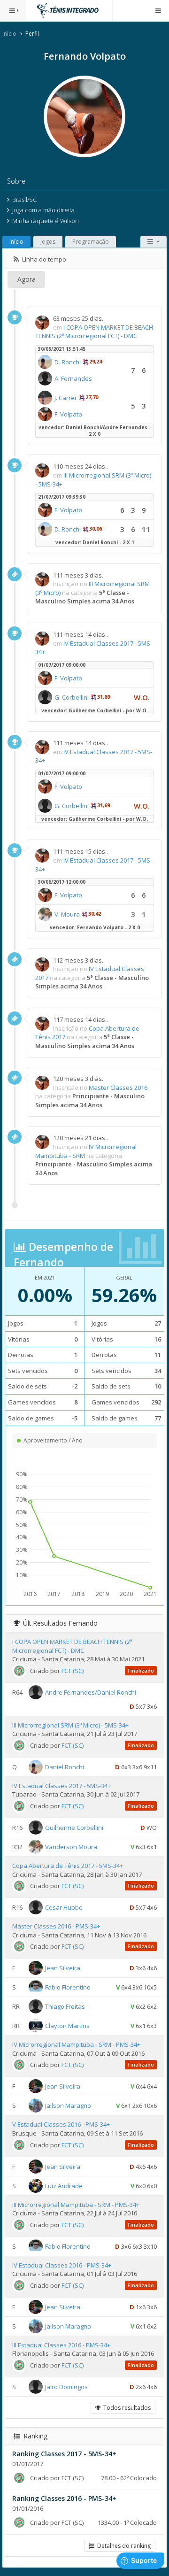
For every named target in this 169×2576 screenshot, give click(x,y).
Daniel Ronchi (65, 1767)
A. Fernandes (73, 378)
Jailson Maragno (68, 2106)
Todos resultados (126, 2408)
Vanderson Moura (71, 1847)
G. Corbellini (72, 697)
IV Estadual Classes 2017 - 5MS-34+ (61, 1786)
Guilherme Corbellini (74, 1828)
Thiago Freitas (65, 2006)
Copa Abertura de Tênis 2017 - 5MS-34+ (68, 1866)
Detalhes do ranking (123, 2546)
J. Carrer (66, 398)
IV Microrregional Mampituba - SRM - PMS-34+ (76, 2044)
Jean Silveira (63, 1968)
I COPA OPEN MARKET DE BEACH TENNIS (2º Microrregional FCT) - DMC (94, 332)
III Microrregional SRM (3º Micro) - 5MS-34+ (70, 1725)
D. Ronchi (68, 362)
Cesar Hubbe (64, 1907)
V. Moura (67, 914)
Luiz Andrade (64, 2185)
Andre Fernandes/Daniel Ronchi (91, 1692)
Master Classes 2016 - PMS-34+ (56, 1926)
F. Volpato (68, 414)
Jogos (48, 242)
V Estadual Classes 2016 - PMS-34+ (61, 2124)
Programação (91, 242)
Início (9, 34)
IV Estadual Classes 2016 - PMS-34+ (62, 2265)
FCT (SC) (73, 1671)
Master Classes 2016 (118, 1087)
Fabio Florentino (68, 1987)
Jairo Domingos (66, 2387)
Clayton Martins (67, 2026)
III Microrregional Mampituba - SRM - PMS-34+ (76, 2205)
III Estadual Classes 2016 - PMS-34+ (61, 2345)
